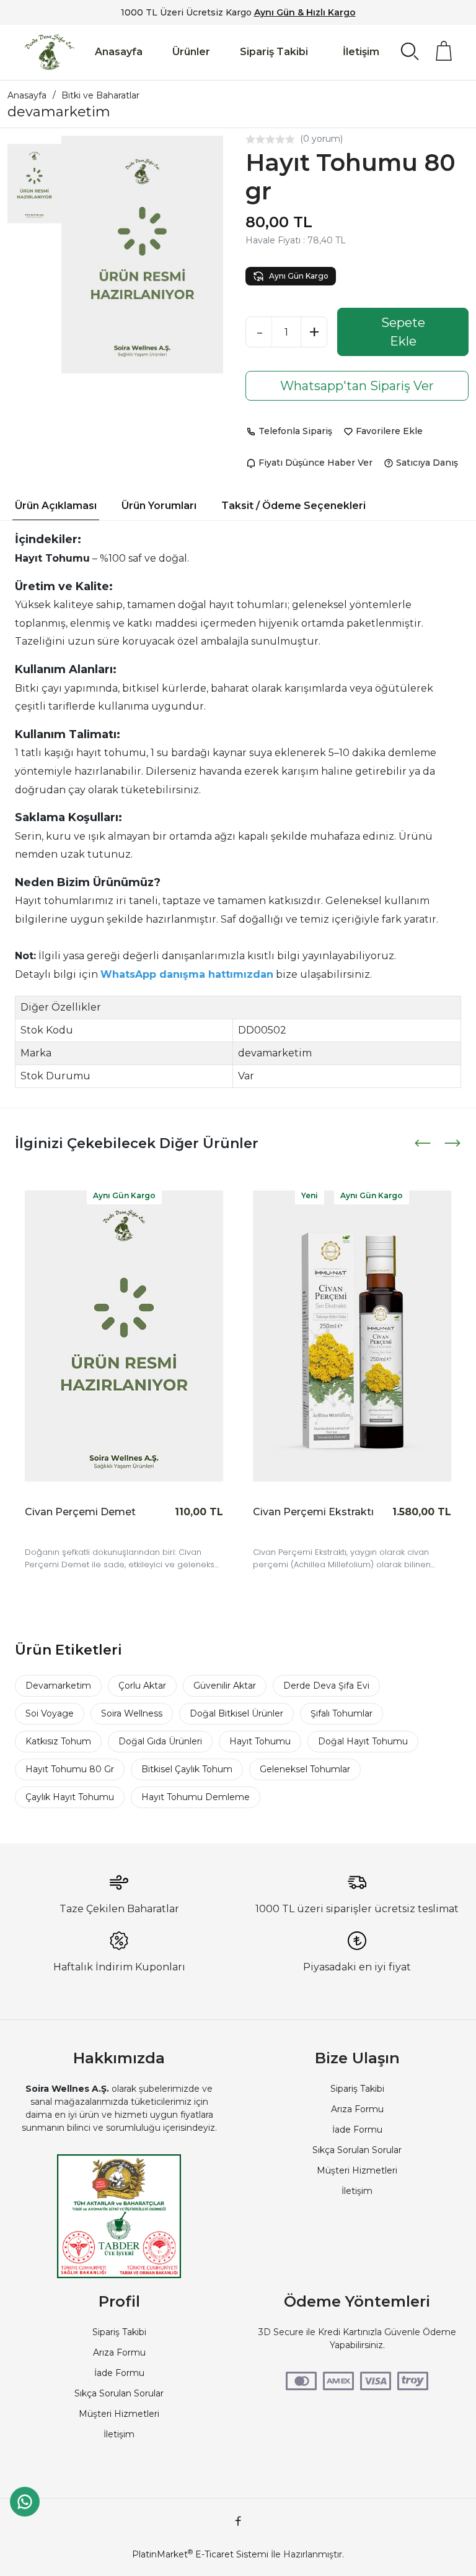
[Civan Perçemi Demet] (124, 1336)
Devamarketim (58, 1686)
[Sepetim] (444, 51)
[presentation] (424, 1143)
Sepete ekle (52, 1531)
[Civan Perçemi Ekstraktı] (352, 1336)
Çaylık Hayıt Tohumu (70, 1797)
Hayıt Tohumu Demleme (196, 1797)
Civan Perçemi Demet (80, 1512)
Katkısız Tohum (58, 1741)
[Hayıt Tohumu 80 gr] (142, 255)
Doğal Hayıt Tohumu (363, 1741)
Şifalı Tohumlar (342, 1713)
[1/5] (250, 139)
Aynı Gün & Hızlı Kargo (305, 12)
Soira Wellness (132, 1713)
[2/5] (255, 139)
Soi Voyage (50, 1713)
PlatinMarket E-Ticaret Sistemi (200, 2554)
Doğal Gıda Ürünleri (160, 1741)
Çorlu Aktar (142, 1686)
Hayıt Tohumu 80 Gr (70, 1769)
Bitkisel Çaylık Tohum (187, 1769)
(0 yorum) (321, 139)
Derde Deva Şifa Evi (326, 1686)
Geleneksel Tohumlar (305, 1769)
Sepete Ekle (403, 332)
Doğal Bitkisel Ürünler (236, 1713)
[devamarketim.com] (50, 52)
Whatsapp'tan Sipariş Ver (357, 386)
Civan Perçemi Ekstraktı (313, 1512)
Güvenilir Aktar (225, 1686)
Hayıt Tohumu (260, 1741)
